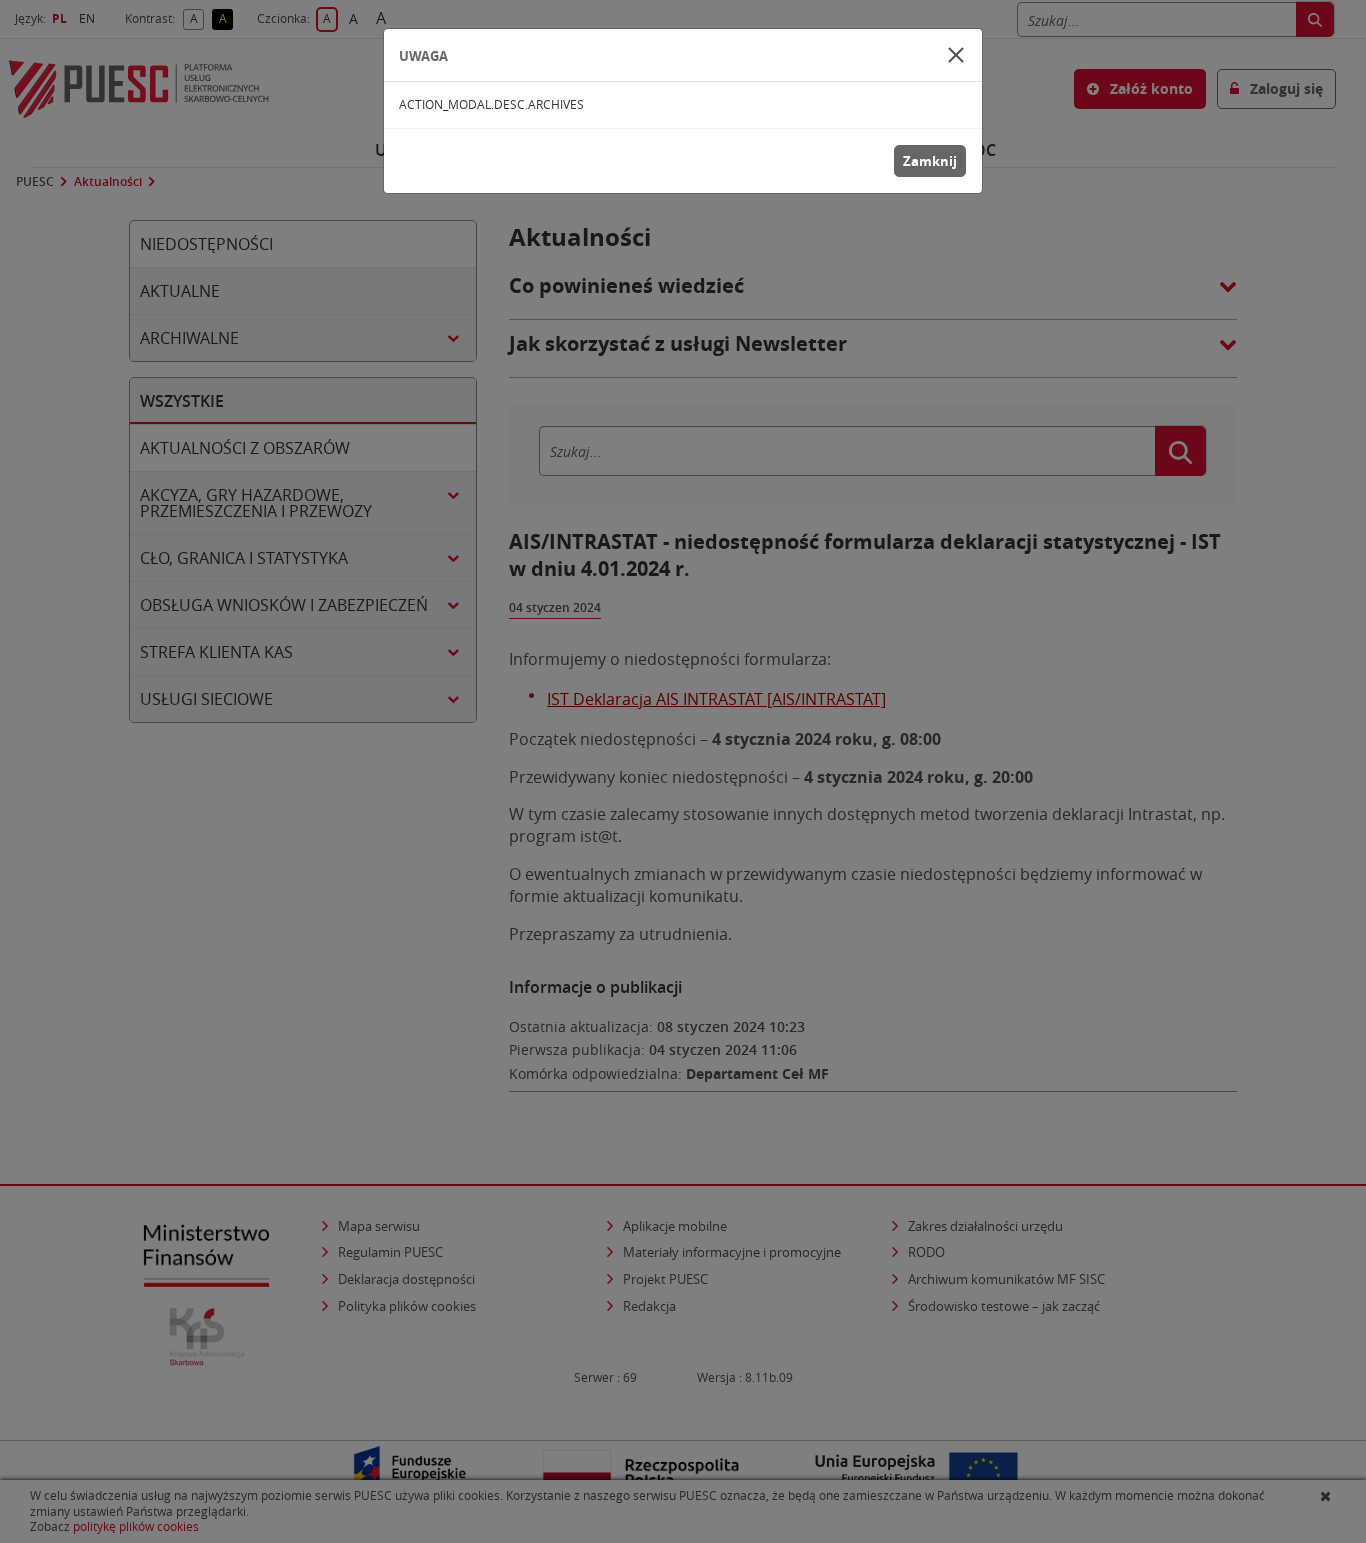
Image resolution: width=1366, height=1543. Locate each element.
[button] (956, 55)
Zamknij (930, 161)
